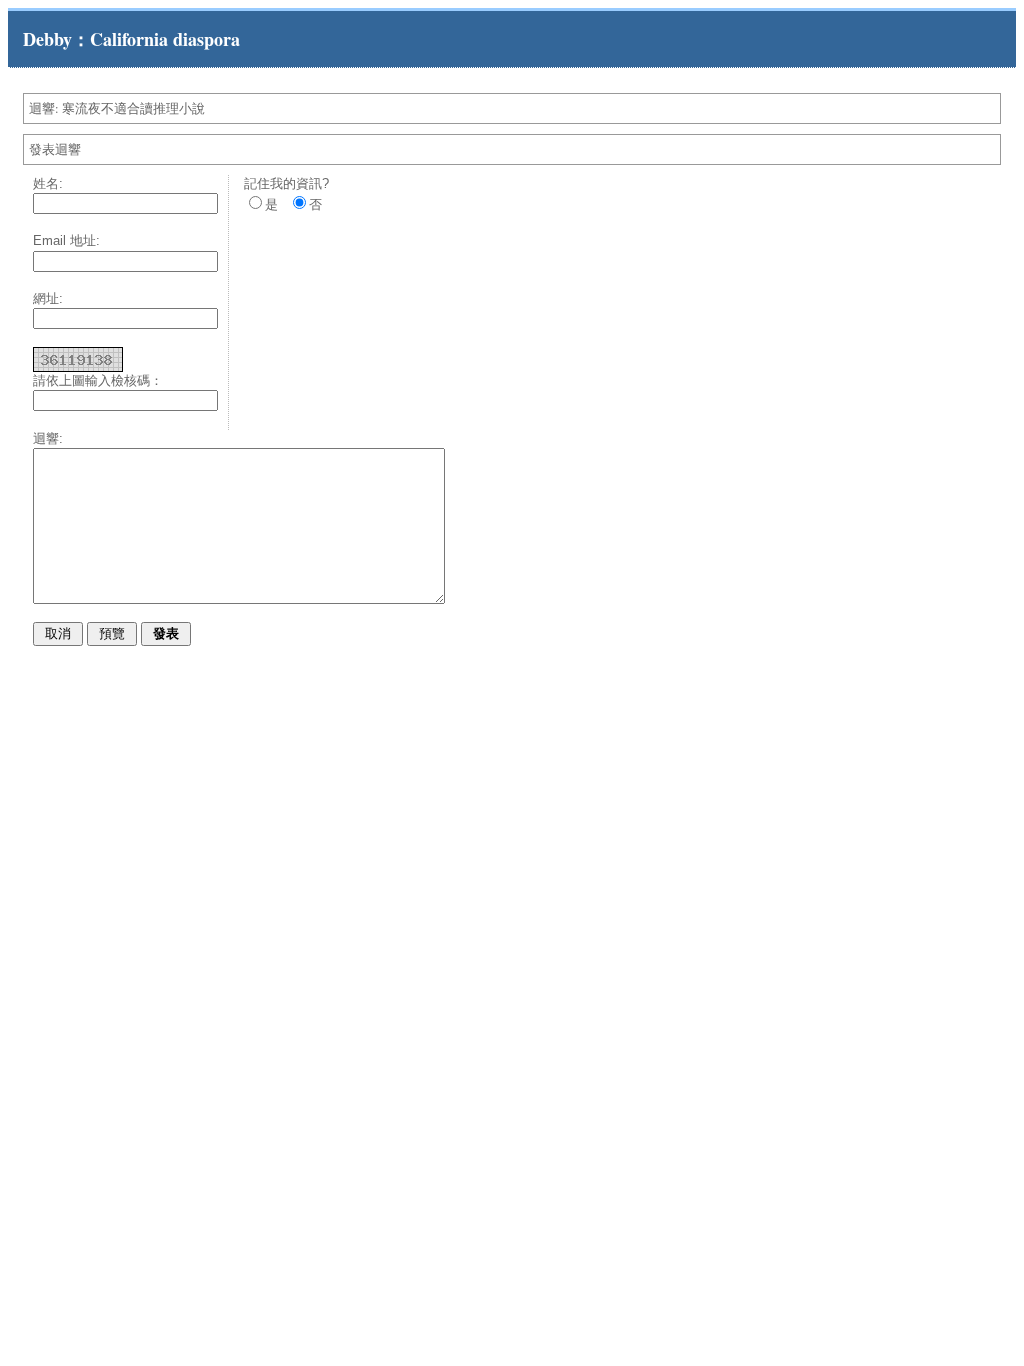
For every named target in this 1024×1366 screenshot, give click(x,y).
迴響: (48, 438)
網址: (48, 298)
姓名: (48, 183)
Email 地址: (66, 240)
